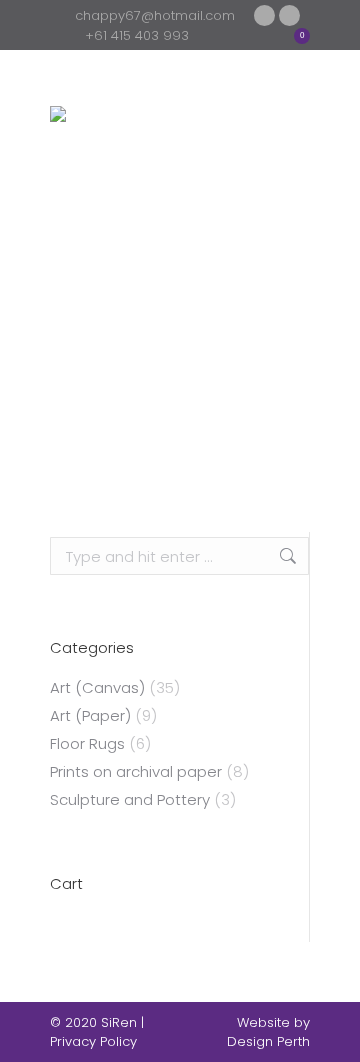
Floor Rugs (87, 743)
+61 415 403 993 (137, 35)
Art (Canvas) (97, 687)
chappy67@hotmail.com (155, 15)
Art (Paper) (90, 715)
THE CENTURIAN (180, 495)
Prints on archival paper (136, 771)
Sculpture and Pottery (130, 799)
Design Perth (268, 1041)
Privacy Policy (93, 1041)
